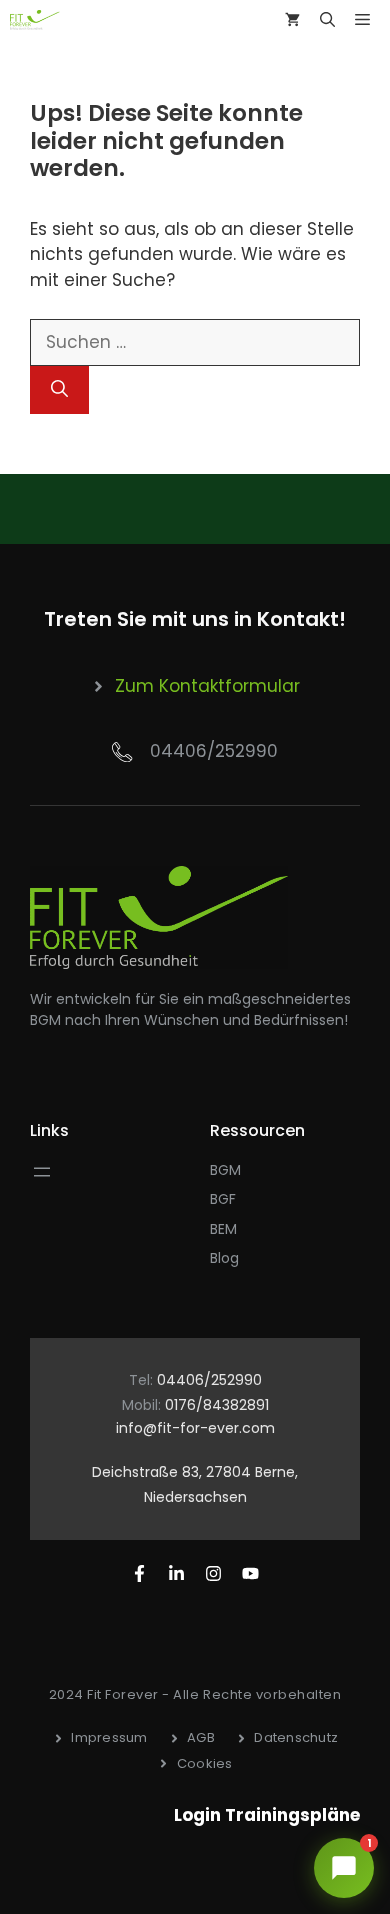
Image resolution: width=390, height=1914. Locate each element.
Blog (224, 1258)
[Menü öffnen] (42, 1172)
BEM (223, 1229)
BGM (225, 1170)
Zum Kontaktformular (207, 686)
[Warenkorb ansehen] (292, 20)
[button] (327, 20)
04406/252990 (214, 751)
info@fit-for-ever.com (195, 1428)
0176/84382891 (217, 1405)
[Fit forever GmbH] (35, 20)
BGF (223, 1199)
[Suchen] (59, 390)
